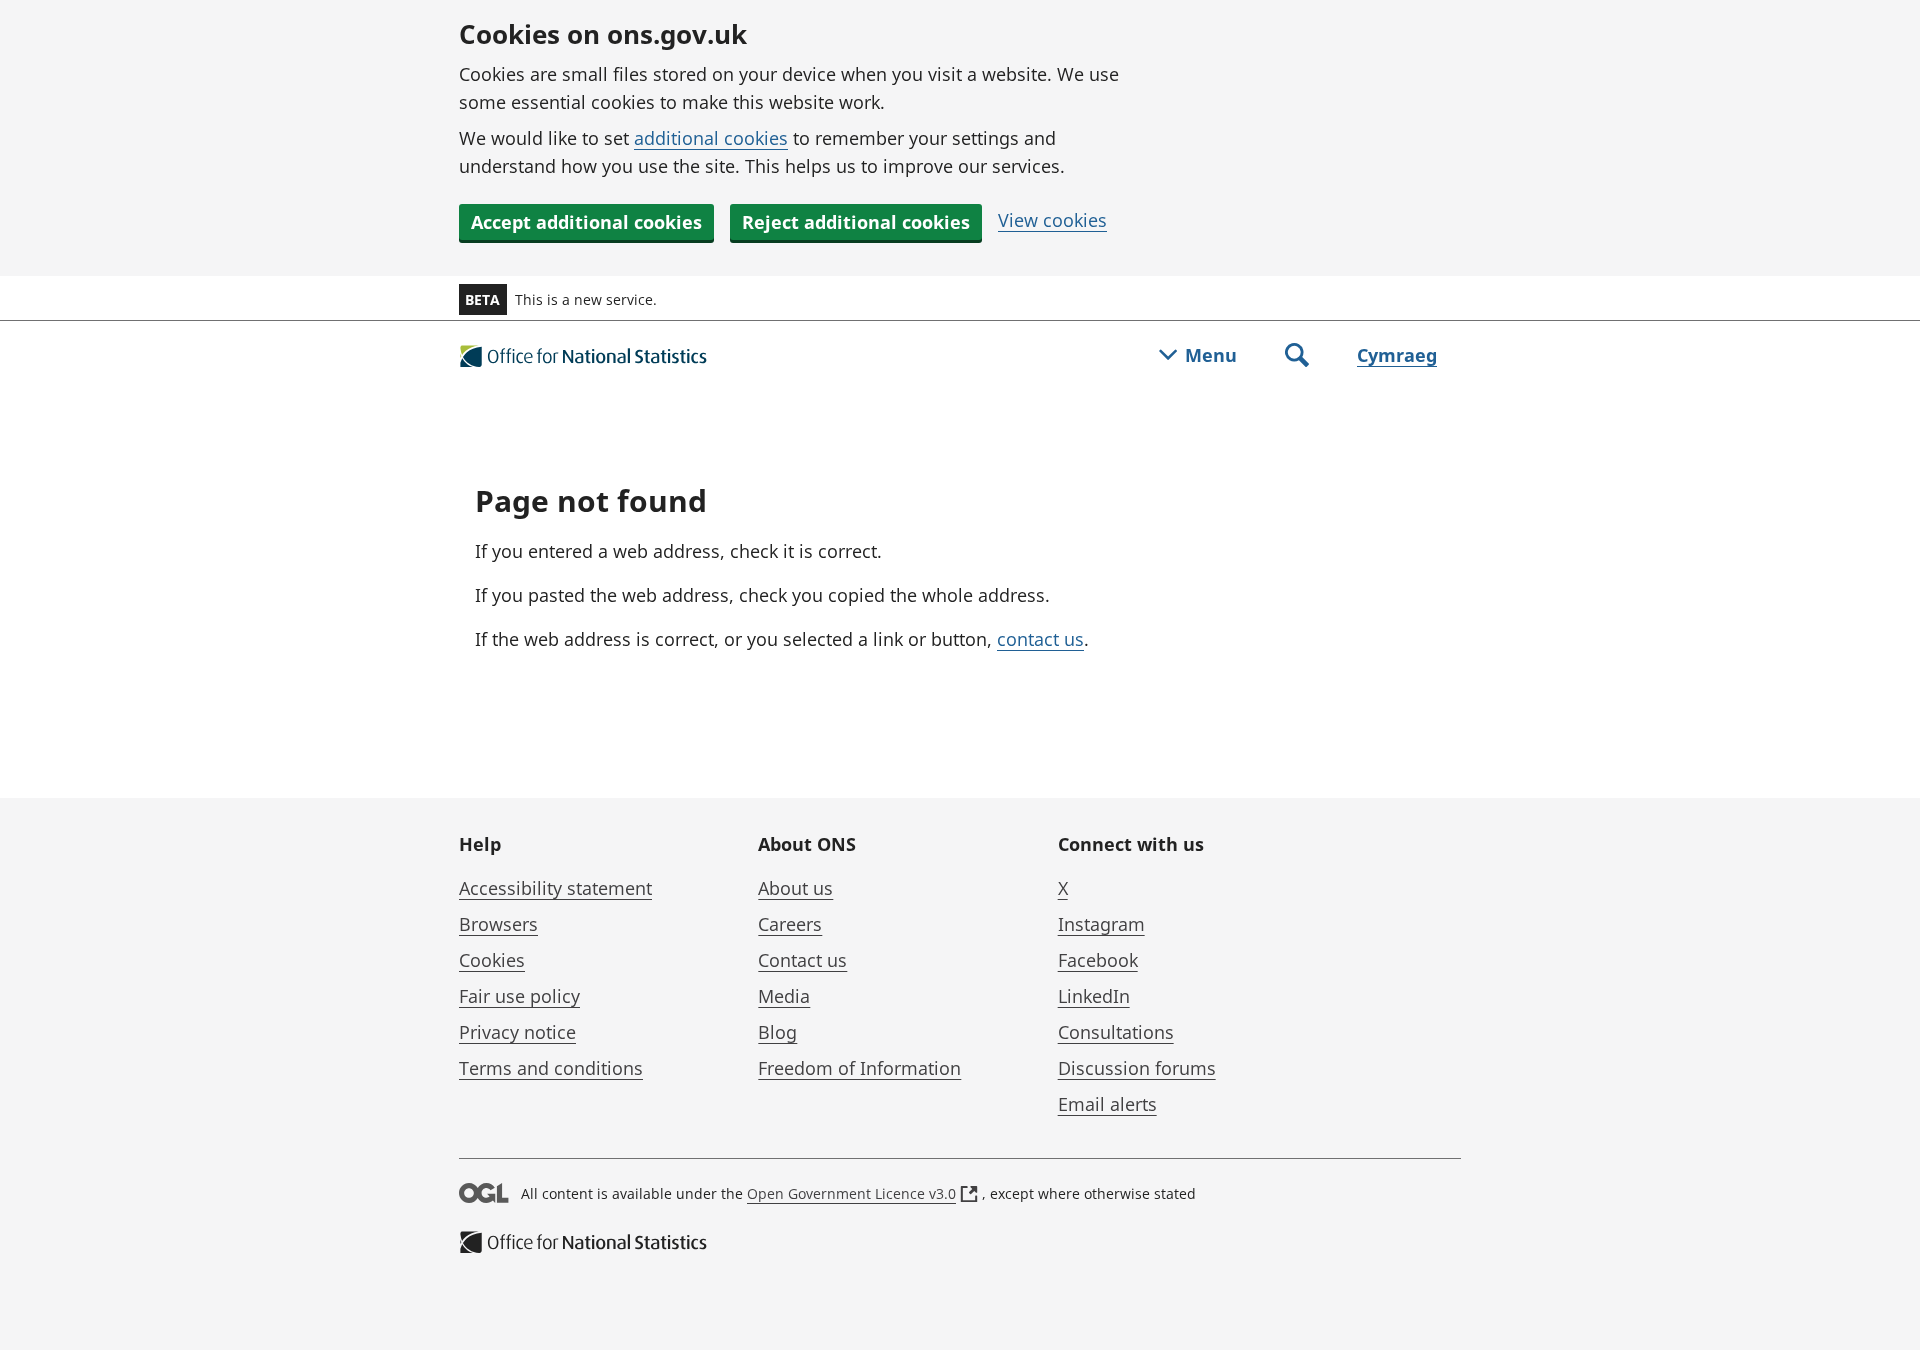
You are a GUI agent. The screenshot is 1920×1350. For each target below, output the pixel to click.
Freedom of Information (859, 1068)
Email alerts (1107, 1104)
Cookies (492, 960)
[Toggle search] (1297, 357)
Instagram (1101, 924)
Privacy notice (517, 1032)
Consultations (1116, 1032)
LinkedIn (1094, 996)
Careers (790, 924)
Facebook (1098, 960)
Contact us (802, 960)
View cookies (1052, 220)
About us (795, 888)
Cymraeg (1397, 355)
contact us (1040, 639)
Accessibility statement (555, 888)
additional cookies (711, 138)
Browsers (498, 924)
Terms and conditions (551, 1068)
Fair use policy (519, 996)
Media (784, 996)
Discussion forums (1137, 1068)
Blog (777, 1032)
